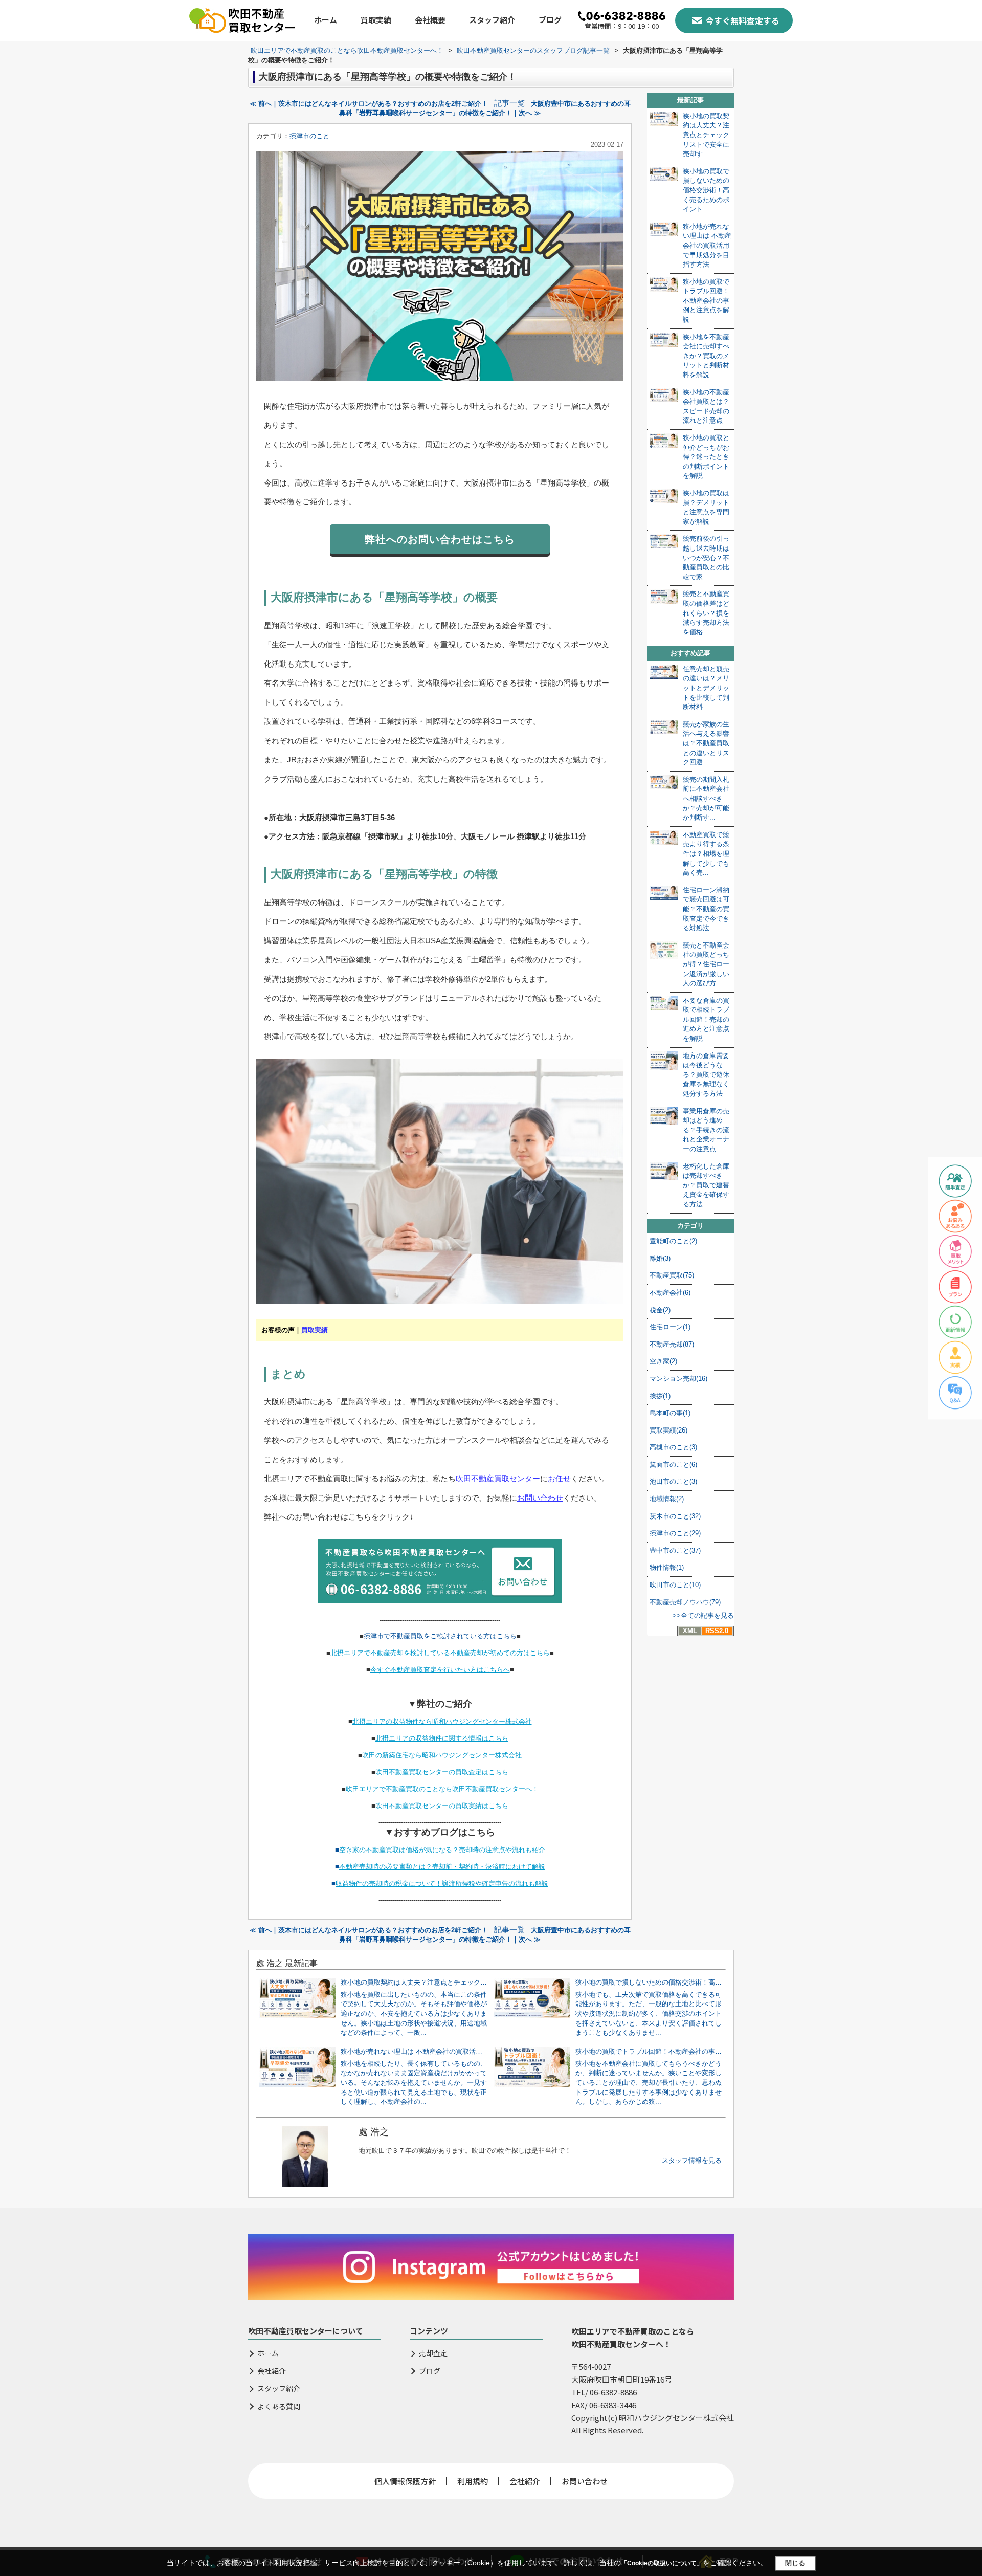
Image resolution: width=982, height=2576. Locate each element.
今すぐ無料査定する (743, 20)
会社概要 (430, 20)
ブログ (550, 20)
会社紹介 (272, 2371)
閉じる (795, 2563)
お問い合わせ (540, 1498)
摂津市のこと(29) (675, 1533)
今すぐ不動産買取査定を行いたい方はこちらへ (440, 1670)
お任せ (559, 1478)
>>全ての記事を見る (703, 1615)
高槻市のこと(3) (673, 1447)
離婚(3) (660, 1258)
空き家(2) (663, 1361)
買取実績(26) (668, 1430)
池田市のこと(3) (673, 1481)
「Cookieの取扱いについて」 (662, 2563)
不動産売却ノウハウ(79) (685, 1602)
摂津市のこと (309, 136)
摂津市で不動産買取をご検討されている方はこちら (440, 1636)
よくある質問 (279, 2406)
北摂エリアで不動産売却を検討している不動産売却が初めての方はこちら (440, 1653)
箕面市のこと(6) (673, 1465)
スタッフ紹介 (492, 20)
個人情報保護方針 (405, 2481)
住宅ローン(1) (670, 1327)
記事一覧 (509, 103)
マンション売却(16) (678, 1379)
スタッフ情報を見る (692, 2160)
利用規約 (473, 2481)
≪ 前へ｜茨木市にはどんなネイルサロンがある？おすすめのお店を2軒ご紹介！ (369, 104)
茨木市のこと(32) (675, 1516)
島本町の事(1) (670, 1413)
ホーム (326, 20)
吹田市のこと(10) (675, 1585)
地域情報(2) (667, 1499)
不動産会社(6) (670, 1293)
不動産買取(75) (672, 1275)
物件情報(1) (667, 1567)
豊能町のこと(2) (673, 1241)
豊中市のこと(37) (675, 1550)
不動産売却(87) (672, 1344)
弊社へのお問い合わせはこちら (440, 539)
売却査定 (433, 2353)
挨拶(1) (660, 1396)
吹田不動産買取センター (498, 1478)
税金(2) (660, 1310)
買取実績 (376, 20)
